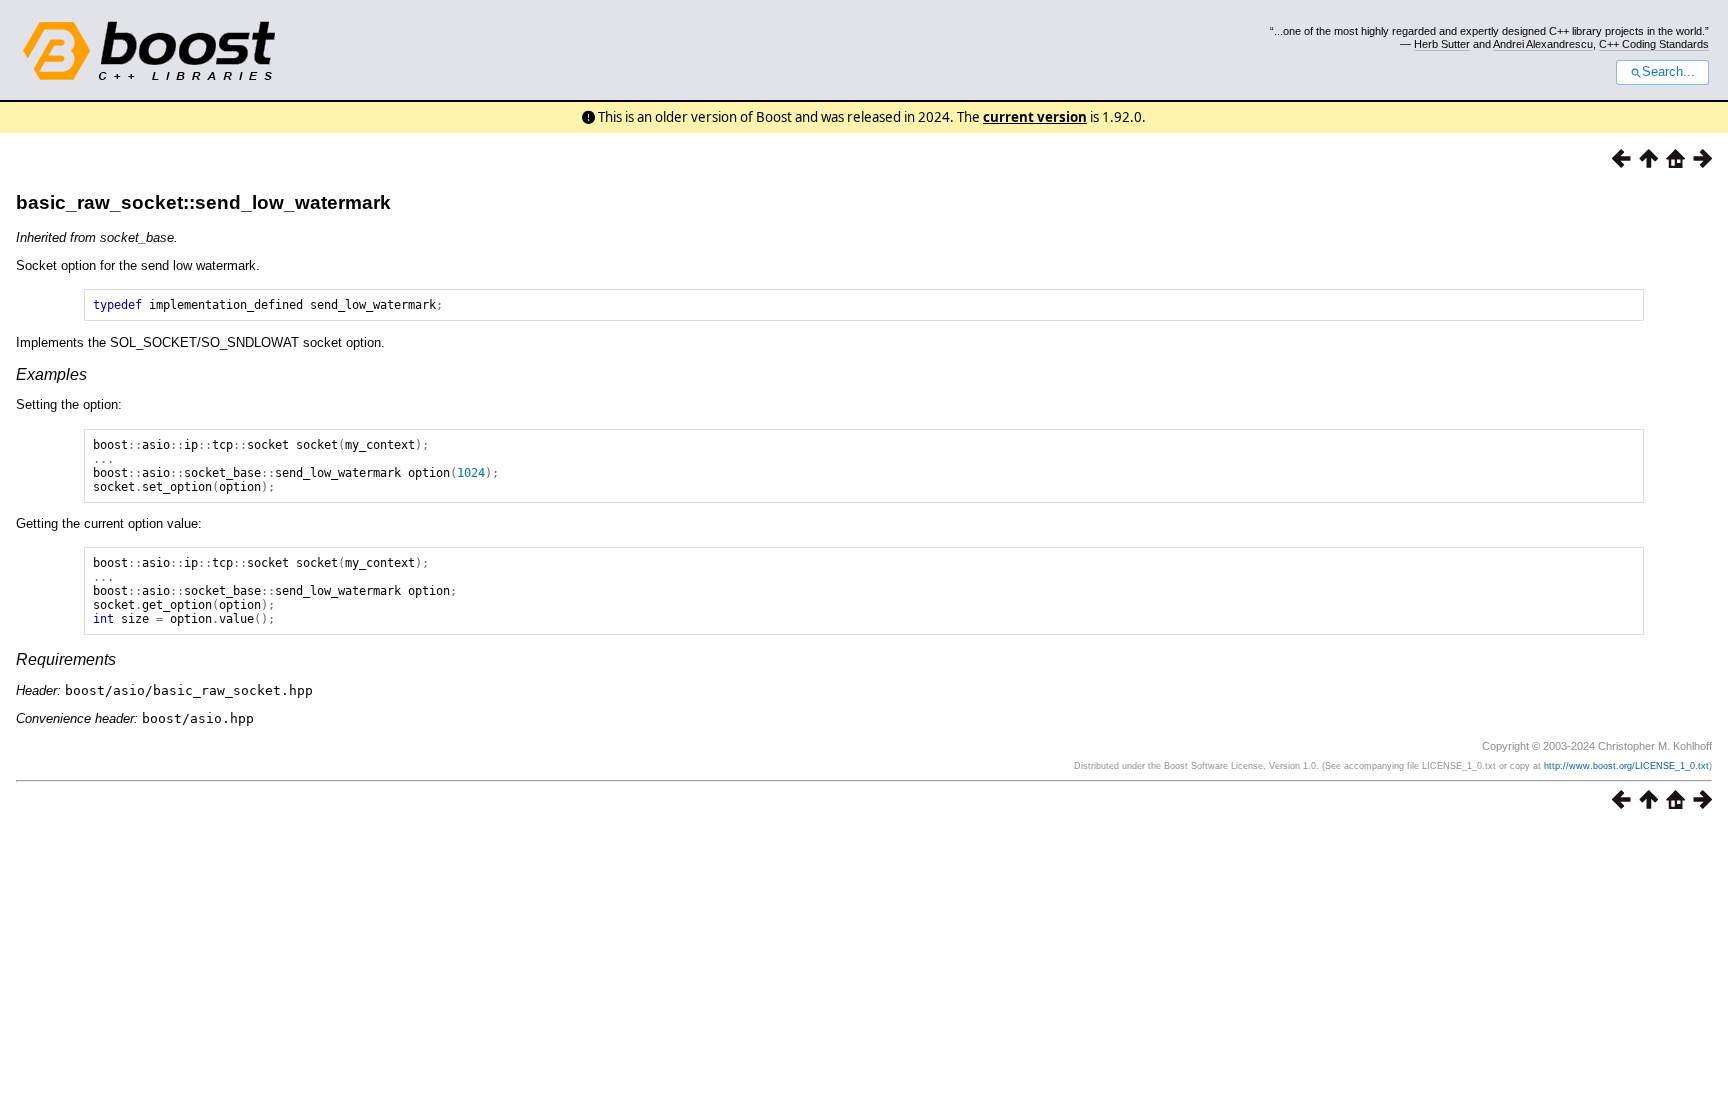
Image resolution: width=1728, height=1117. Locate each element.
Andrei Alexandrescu (1543, 44)
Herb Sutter (1442, 44)
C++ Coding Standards (1654, 44)
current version (1035, 117)
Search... (1668, 72)
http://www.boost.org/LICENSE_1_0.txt (1626, 766)
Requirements (66, 659)
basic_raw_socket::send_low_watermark (203, 202)
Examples (51, 374)
